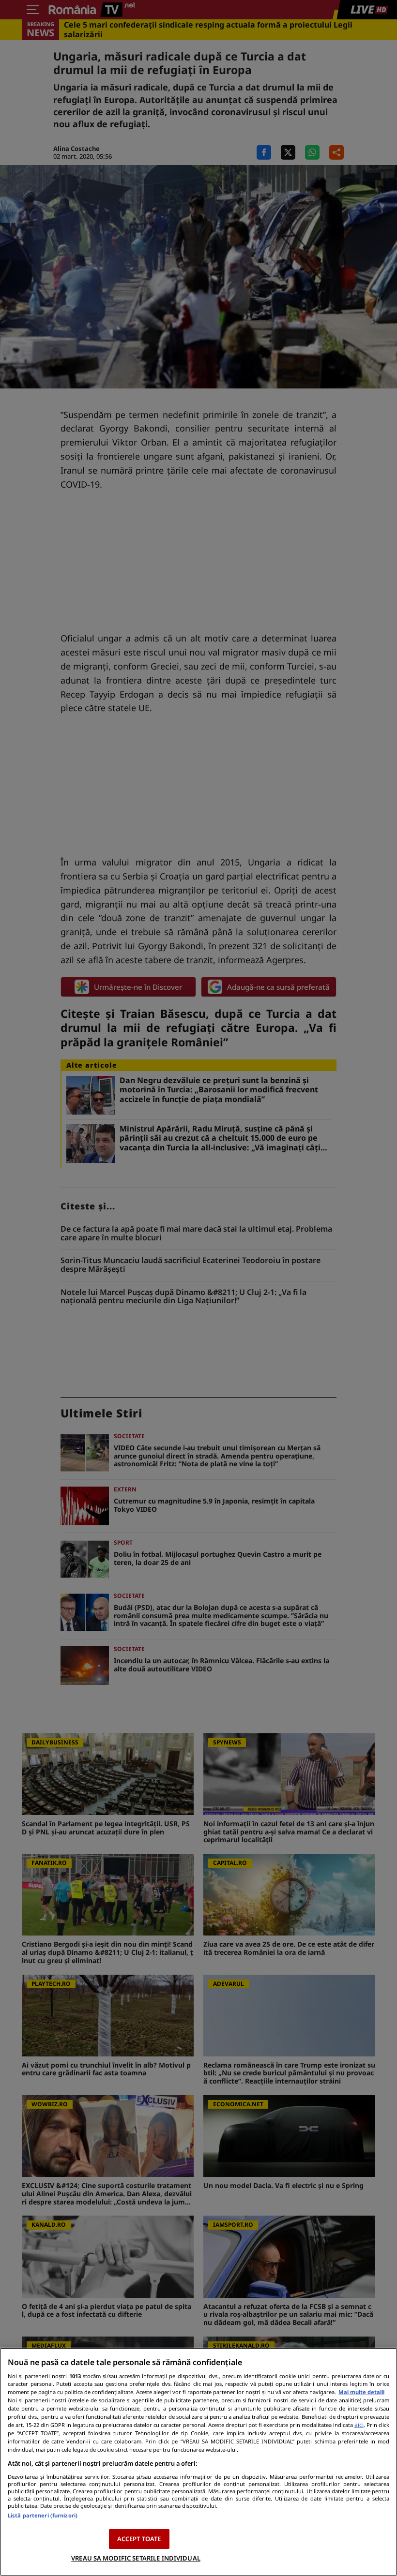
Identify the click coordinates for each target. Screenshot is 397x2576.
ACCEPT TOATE (139, 2539)
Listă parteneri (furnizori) (43, 2515)
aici (359, 2425)
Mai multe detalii (361, 2392)
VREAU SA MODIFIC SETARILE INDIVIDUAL (136, 2558)
